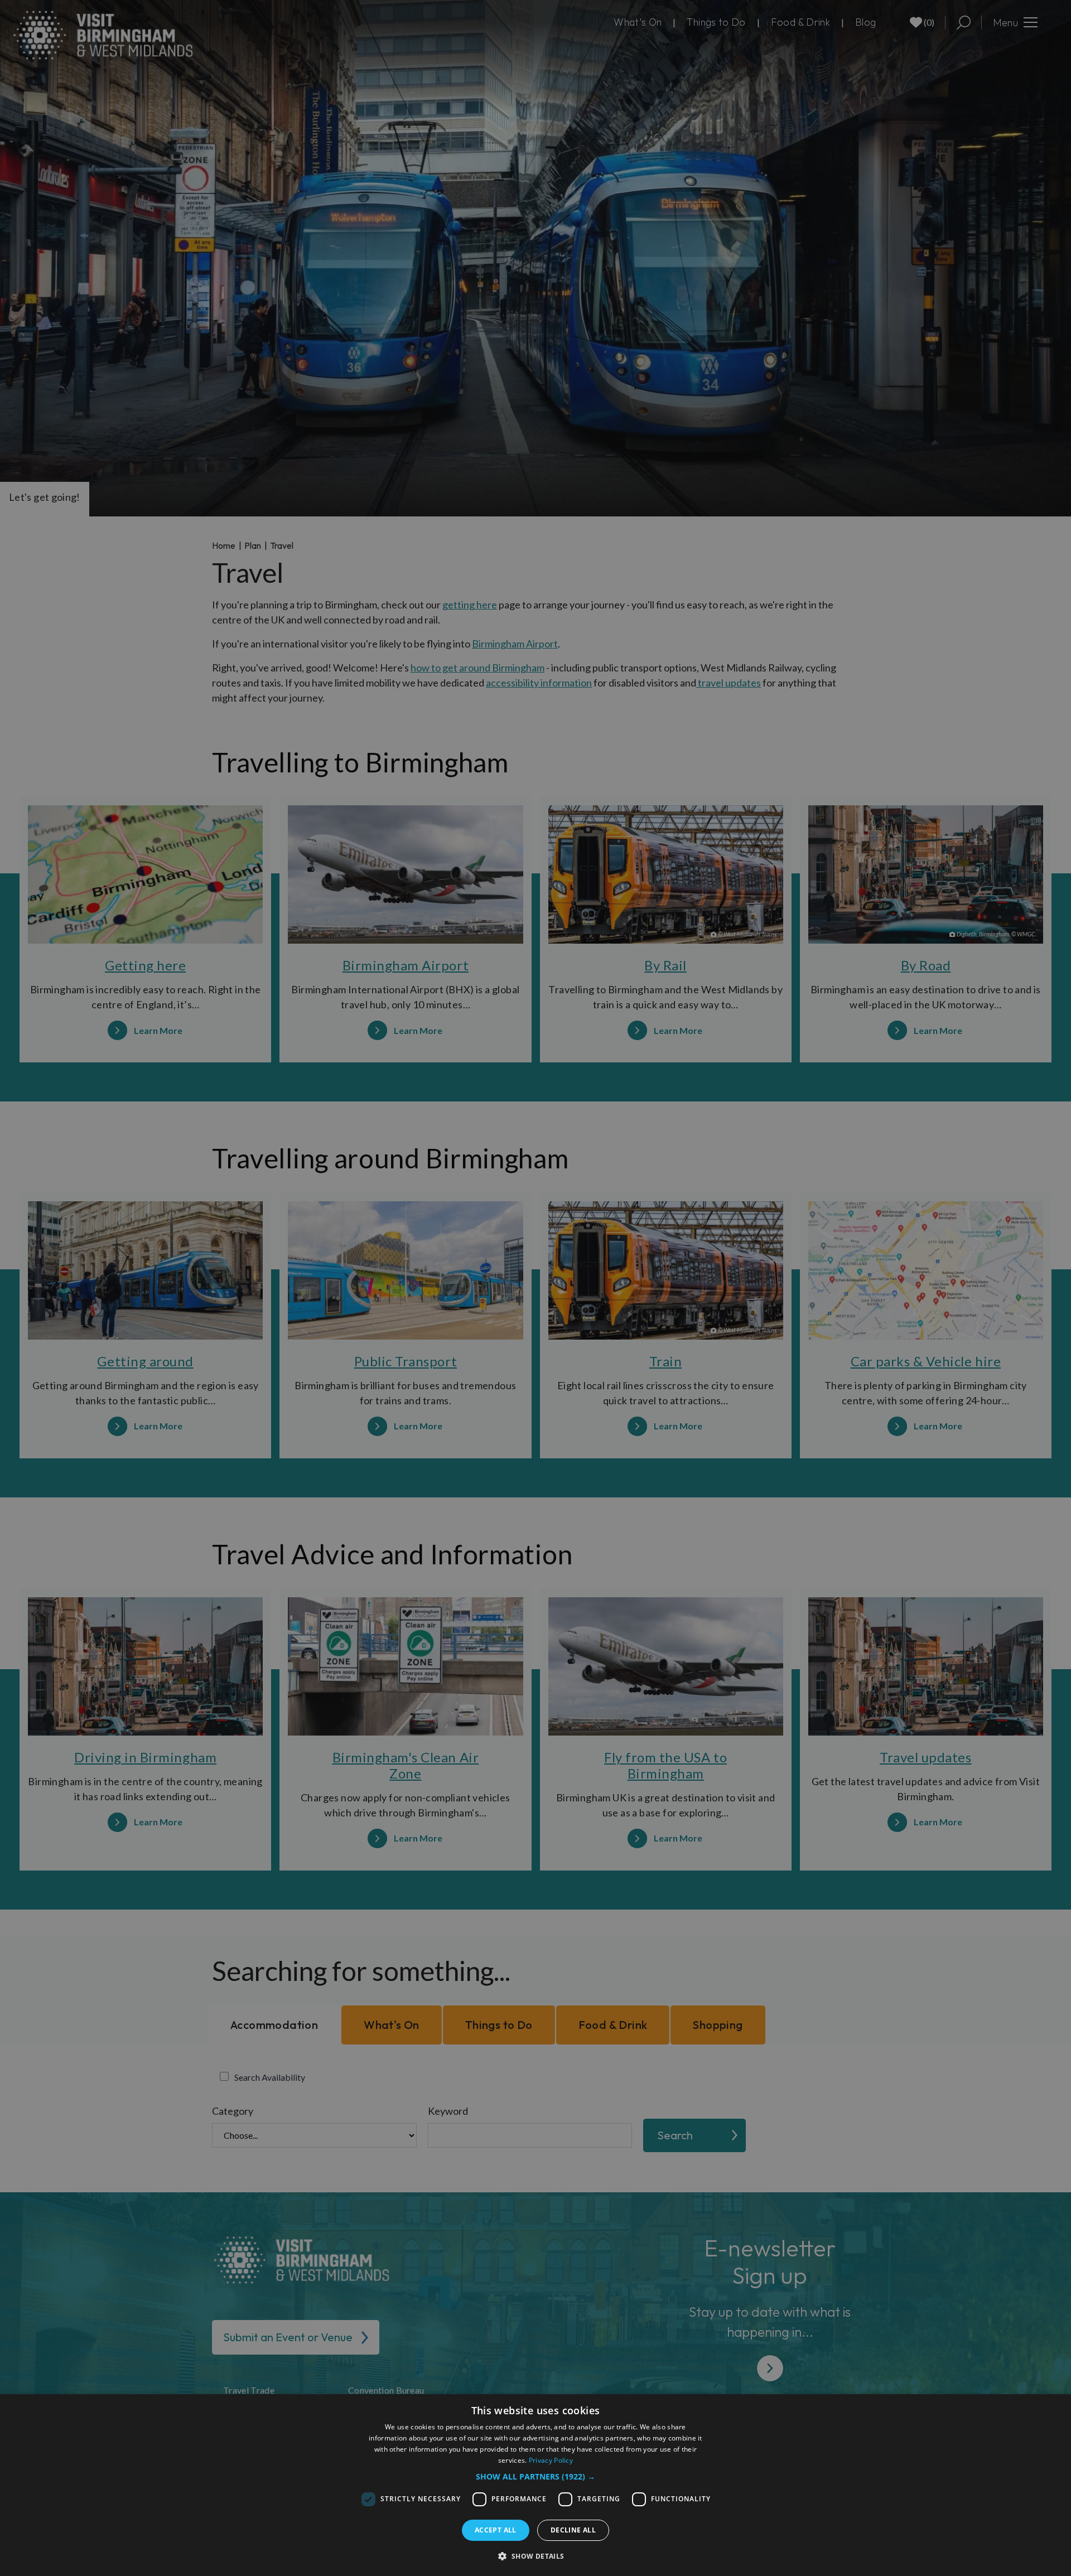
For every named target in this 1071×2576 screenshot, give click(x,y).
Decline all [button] (573, 2530)
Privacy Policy (551, 2460)
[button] (535, 2476)
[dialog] (535, 2485)
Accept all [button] (496, 2530)
